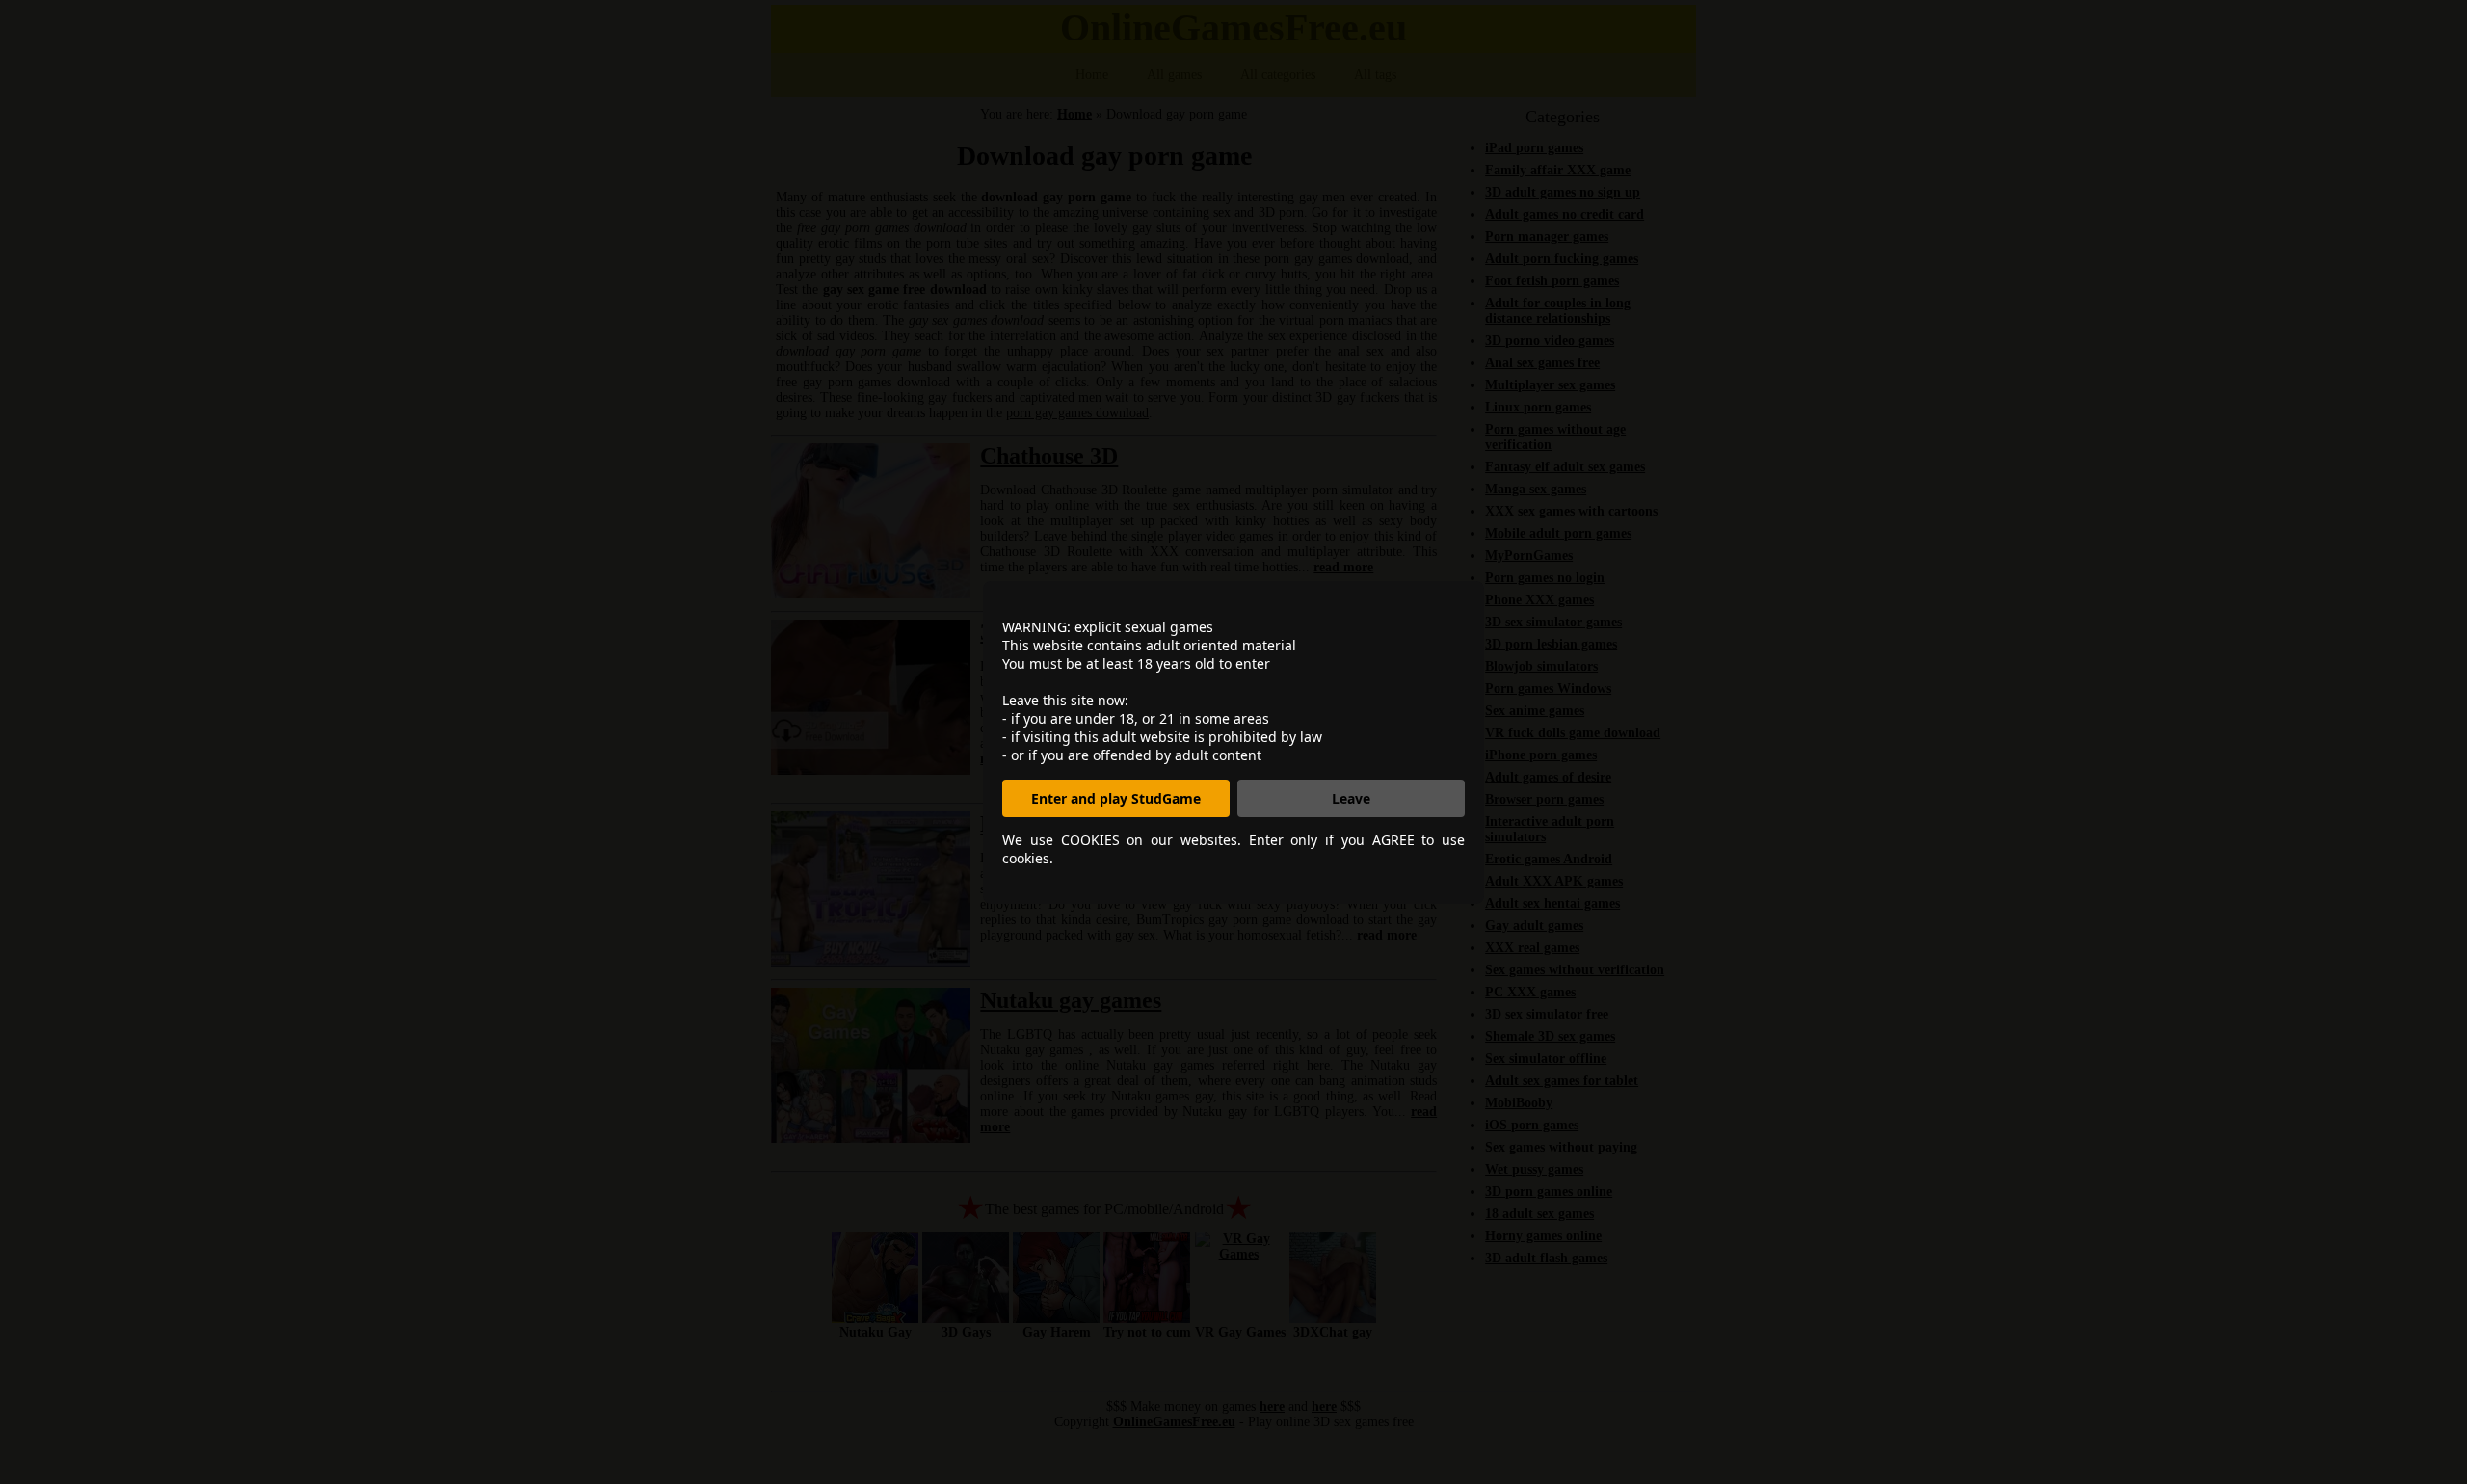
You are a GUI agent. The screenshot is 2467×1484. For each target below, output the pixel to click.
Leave (1351, 798)
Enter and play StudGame (1116, 798)
